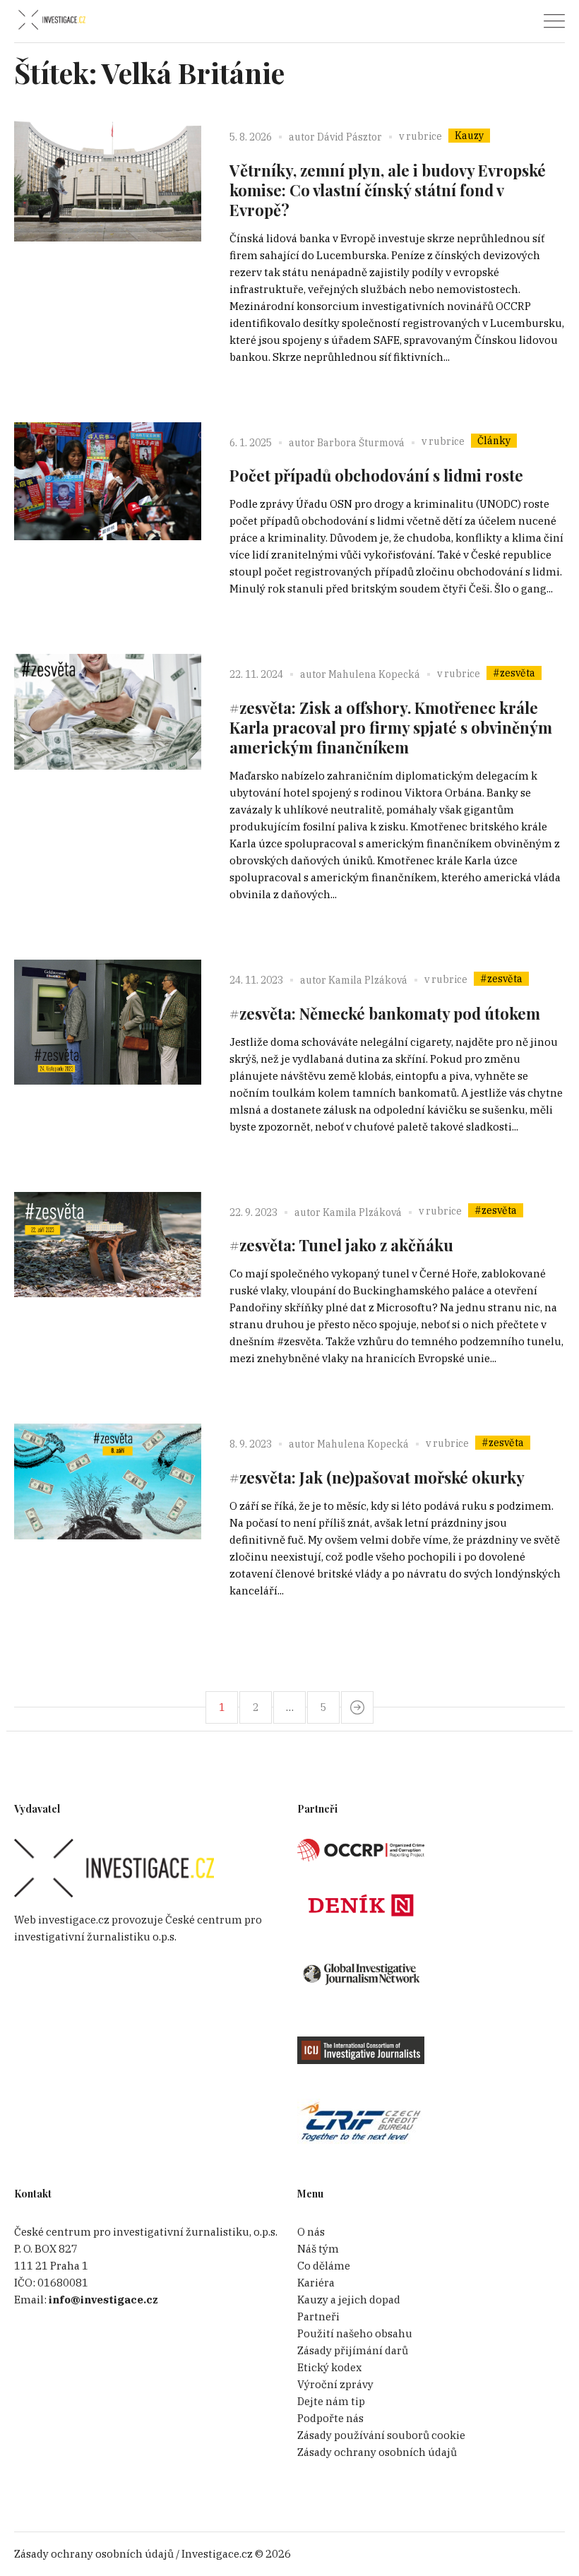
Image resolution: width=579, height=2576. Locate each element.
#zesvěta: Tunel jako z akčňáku (341, 1245)
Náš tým (318, 2249)
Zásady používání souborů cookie (381, 2435)
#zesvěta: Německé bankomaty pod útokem (385, 1013)
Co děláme (324, 2266)
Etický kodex (329, 2367)
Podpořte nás (330, 2418)
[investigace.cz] (52, 20)
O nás (311, 2232)
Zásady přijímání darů (353, 2350)
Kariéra (316, 2283)
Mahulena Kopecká (374, 674)
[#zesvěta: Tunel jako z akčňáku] (108, 1286)
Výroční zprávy (335, 2384)
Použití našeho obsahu (355, 2333)
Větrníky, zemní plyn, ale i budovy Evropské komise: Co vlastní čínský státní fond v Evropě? (388, 190)
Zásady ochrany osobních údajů (377, 2452)
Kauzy (469, 136)
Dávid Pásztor (350, 137)
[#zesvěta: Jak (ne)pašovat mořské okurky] (108, 1517)
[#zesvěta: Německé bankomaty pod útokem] (108, 1053)
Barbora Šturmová (361, 443)
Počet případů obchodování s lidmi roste (376, 475)
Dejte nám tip (331, 2401)
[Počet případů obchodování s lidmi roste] (108, 516)
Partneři (318, 2316)
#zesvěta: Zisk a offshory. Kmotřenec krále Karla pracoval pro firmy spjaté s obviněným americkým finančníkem (391, 727)
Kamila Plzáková (368, 980)
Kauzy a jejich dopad (349, 2300)
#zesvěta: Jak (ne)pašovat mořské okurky (377, 1477)
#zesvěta (514, 673)
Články (494, 441)
